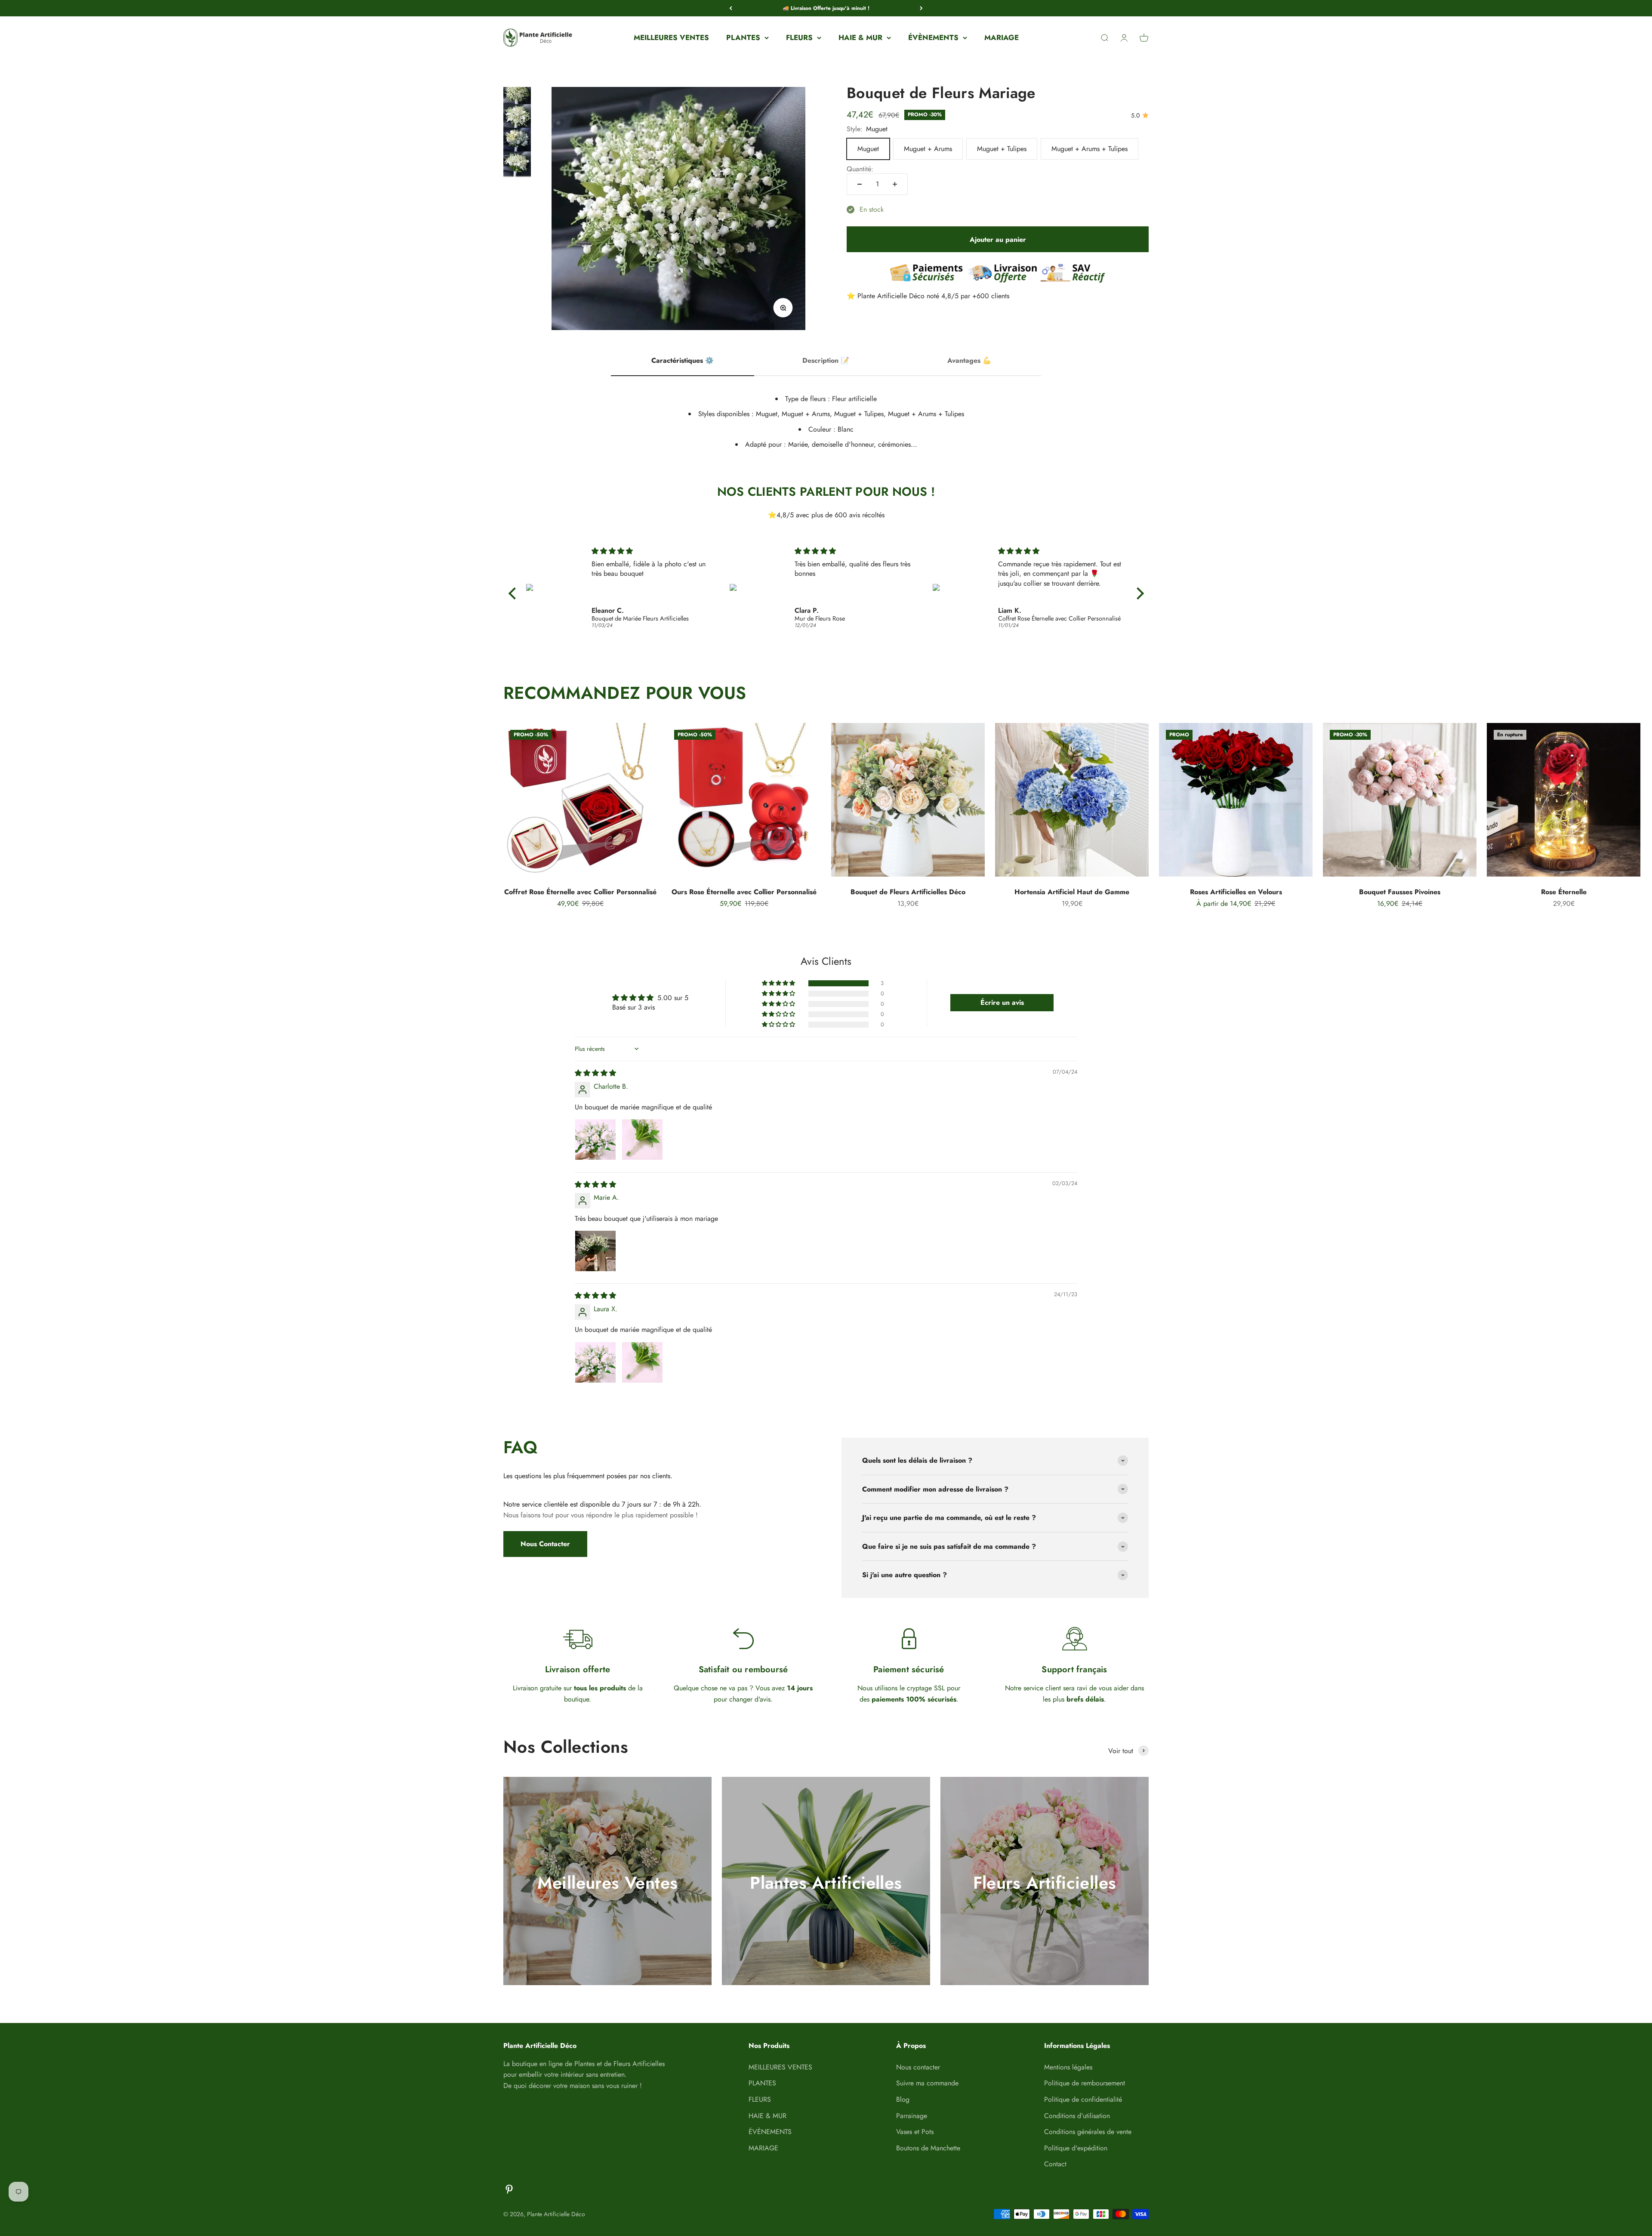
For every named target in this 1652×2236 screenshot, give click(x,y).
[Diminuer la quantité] (860, 184)
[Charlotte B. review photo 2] (642, 1140)
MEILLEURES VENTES (671, 37)
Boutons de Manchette (928, 2148)
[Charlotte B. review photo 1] (595, 1140)
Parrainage (912, 2116)
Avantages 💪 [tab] (969, 360)
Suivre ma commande (927, 2083)
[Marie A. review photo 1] (595, 1251)
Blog (903, 2099)
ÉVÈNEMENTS (933, 37)
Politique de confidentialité (1083, 2099)
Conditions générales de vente (1088, 2132)
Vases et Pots (915, 2132)
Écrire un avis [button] (1002, 1002)
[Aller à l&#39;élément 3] (517, 144)
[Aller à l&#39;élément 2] (517, 120)
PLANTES (743, 37)
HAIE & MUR (860, 37)
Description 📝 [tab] (826, 360)
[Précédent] (731, 8)
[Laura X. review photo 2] (642, 1362)
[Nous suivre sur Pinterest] (509, 2189)
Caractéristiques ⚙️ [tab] (683, 360)
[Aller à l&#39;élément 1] (517, 97)
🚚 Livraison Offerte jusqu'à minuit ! (826, 8)
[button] (779, 983)
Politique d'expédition (1076, 2148)
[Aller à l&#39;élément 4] (517, 168)
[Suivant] (921, 8)
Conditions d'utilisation (1077, 2116)
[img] (654, 551)
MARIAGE (1002, 37)
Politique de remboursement (1085, 2083)
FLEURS (799, 37)
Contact (1055, 2164)
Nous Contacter (545, 1544)
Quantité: (860, 169)
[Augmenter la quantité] (895, 184)
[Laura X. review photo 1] (595, 1362)
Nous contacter (918, 2067)
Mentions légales (1068, 2067)
